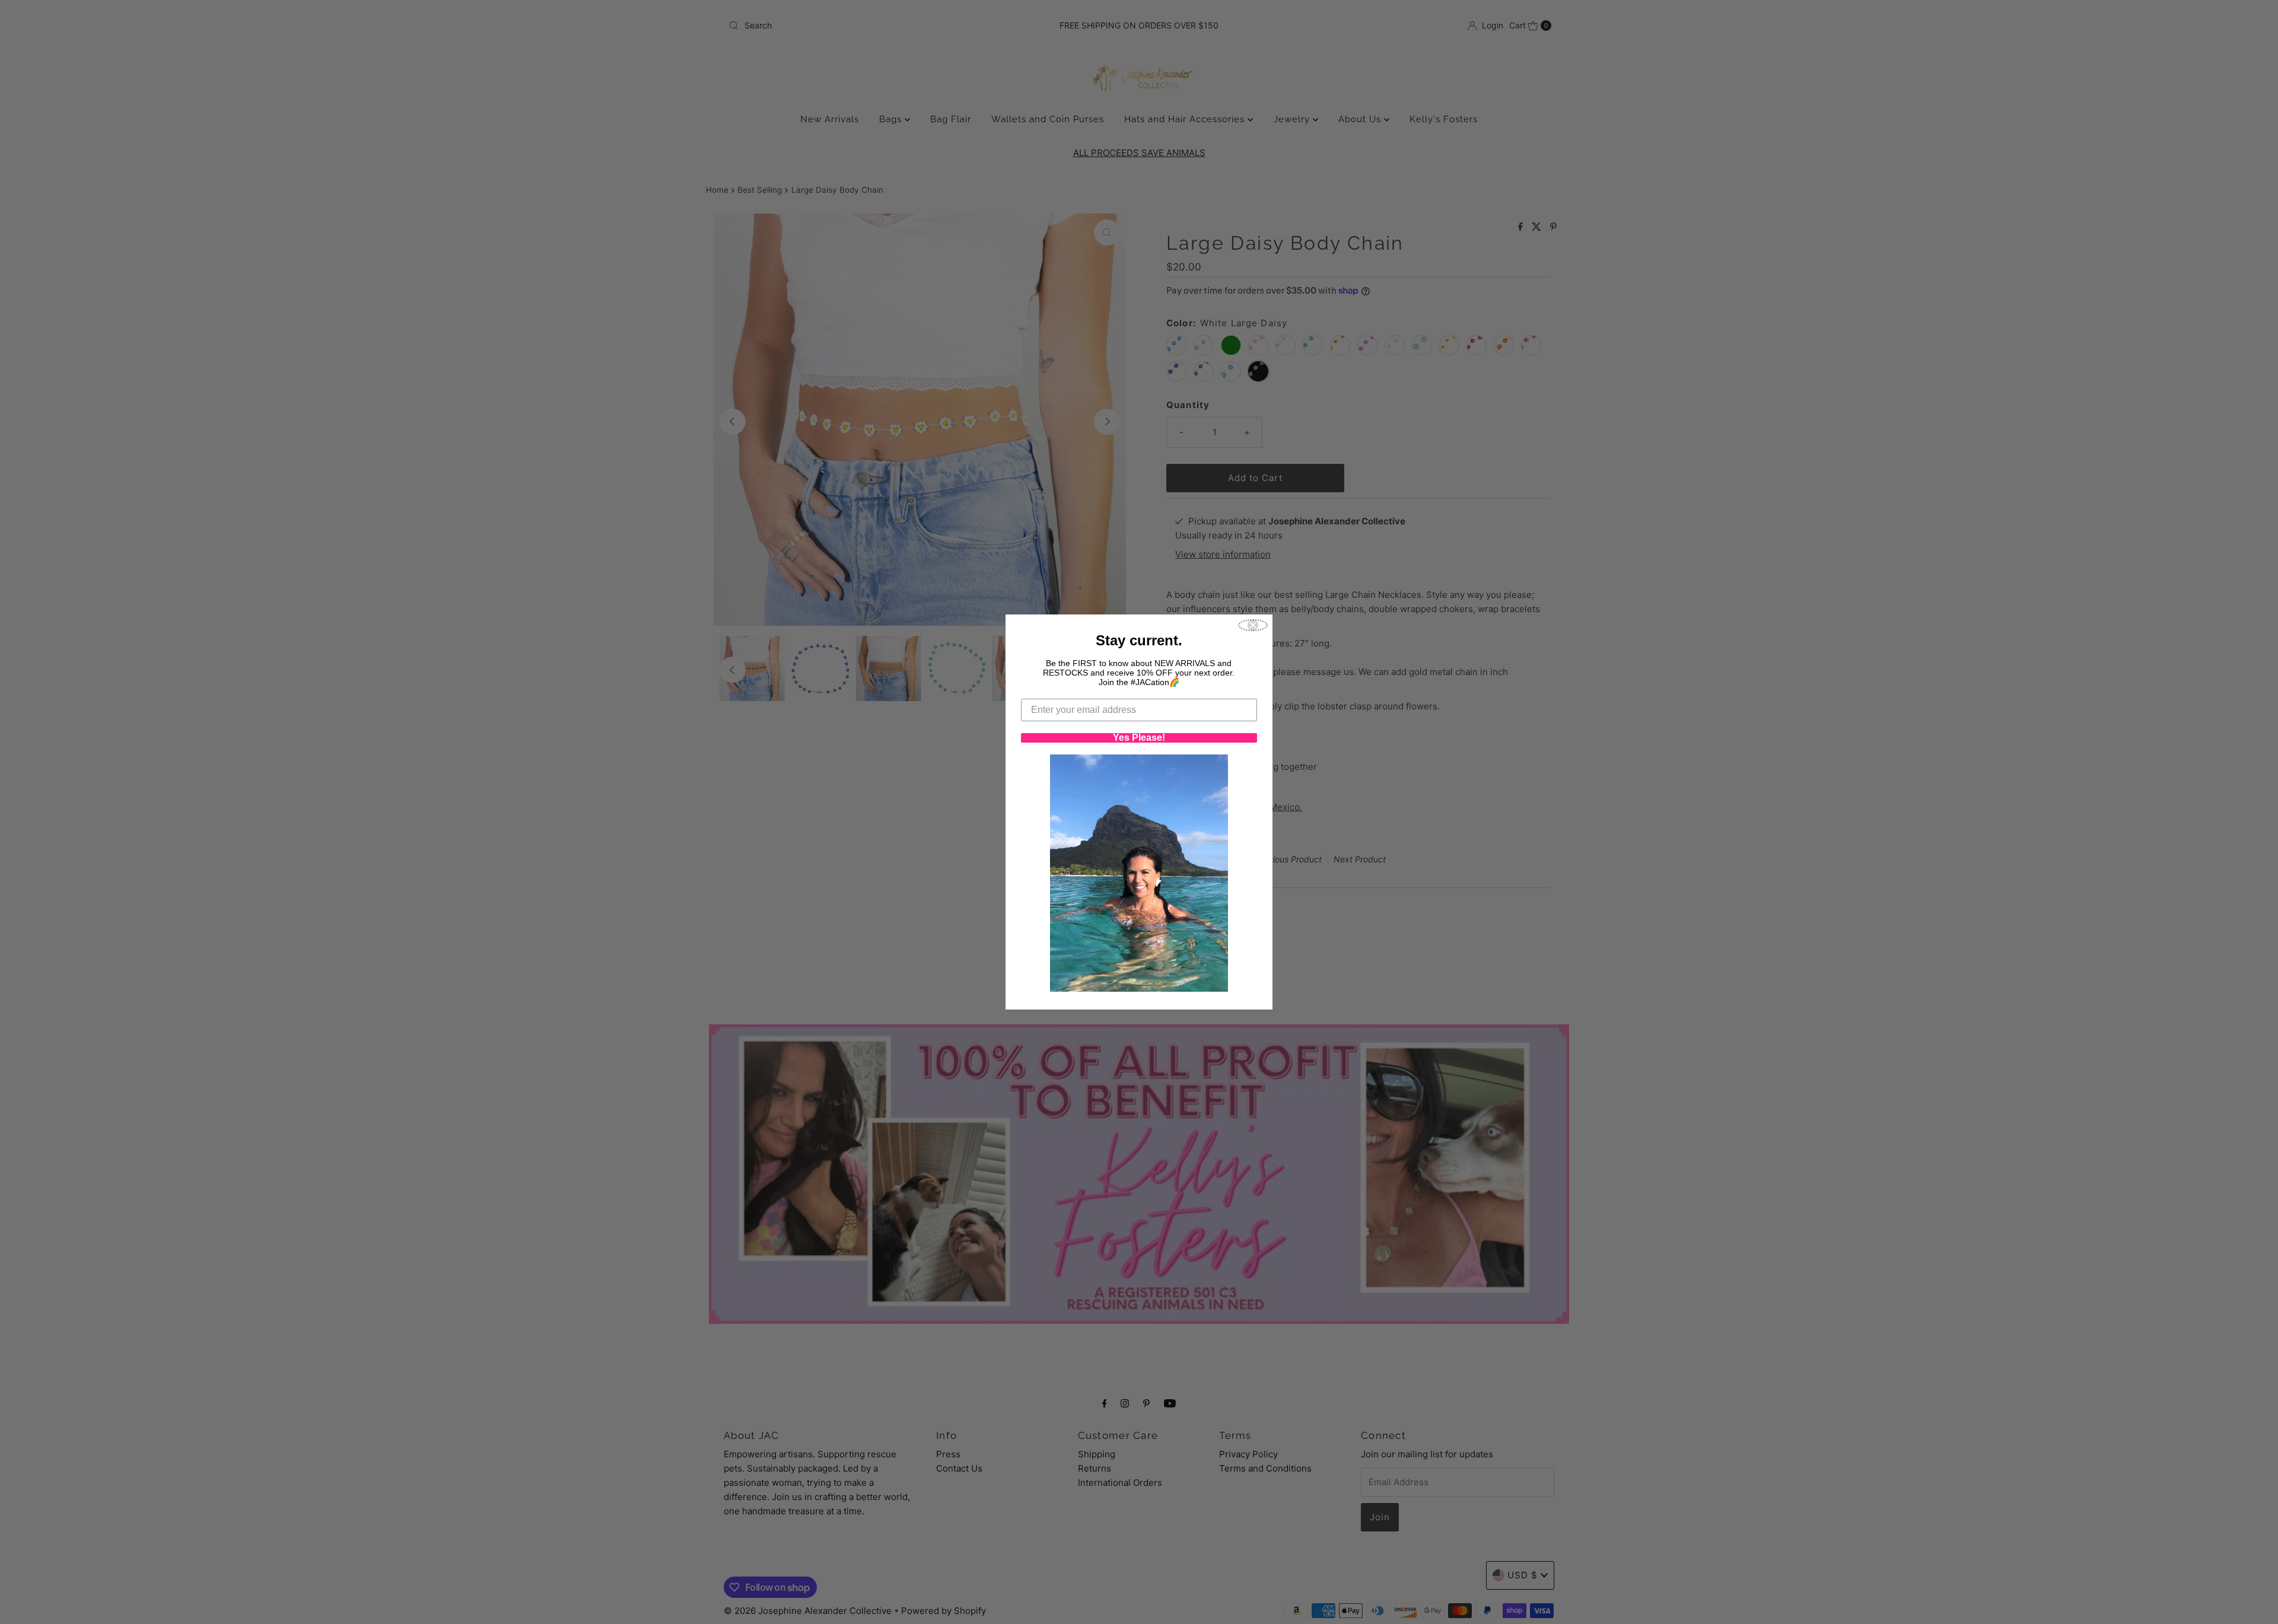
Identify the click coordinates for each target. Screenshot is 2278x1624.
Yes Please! (1139, 738)
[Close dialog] (1253, 625)
